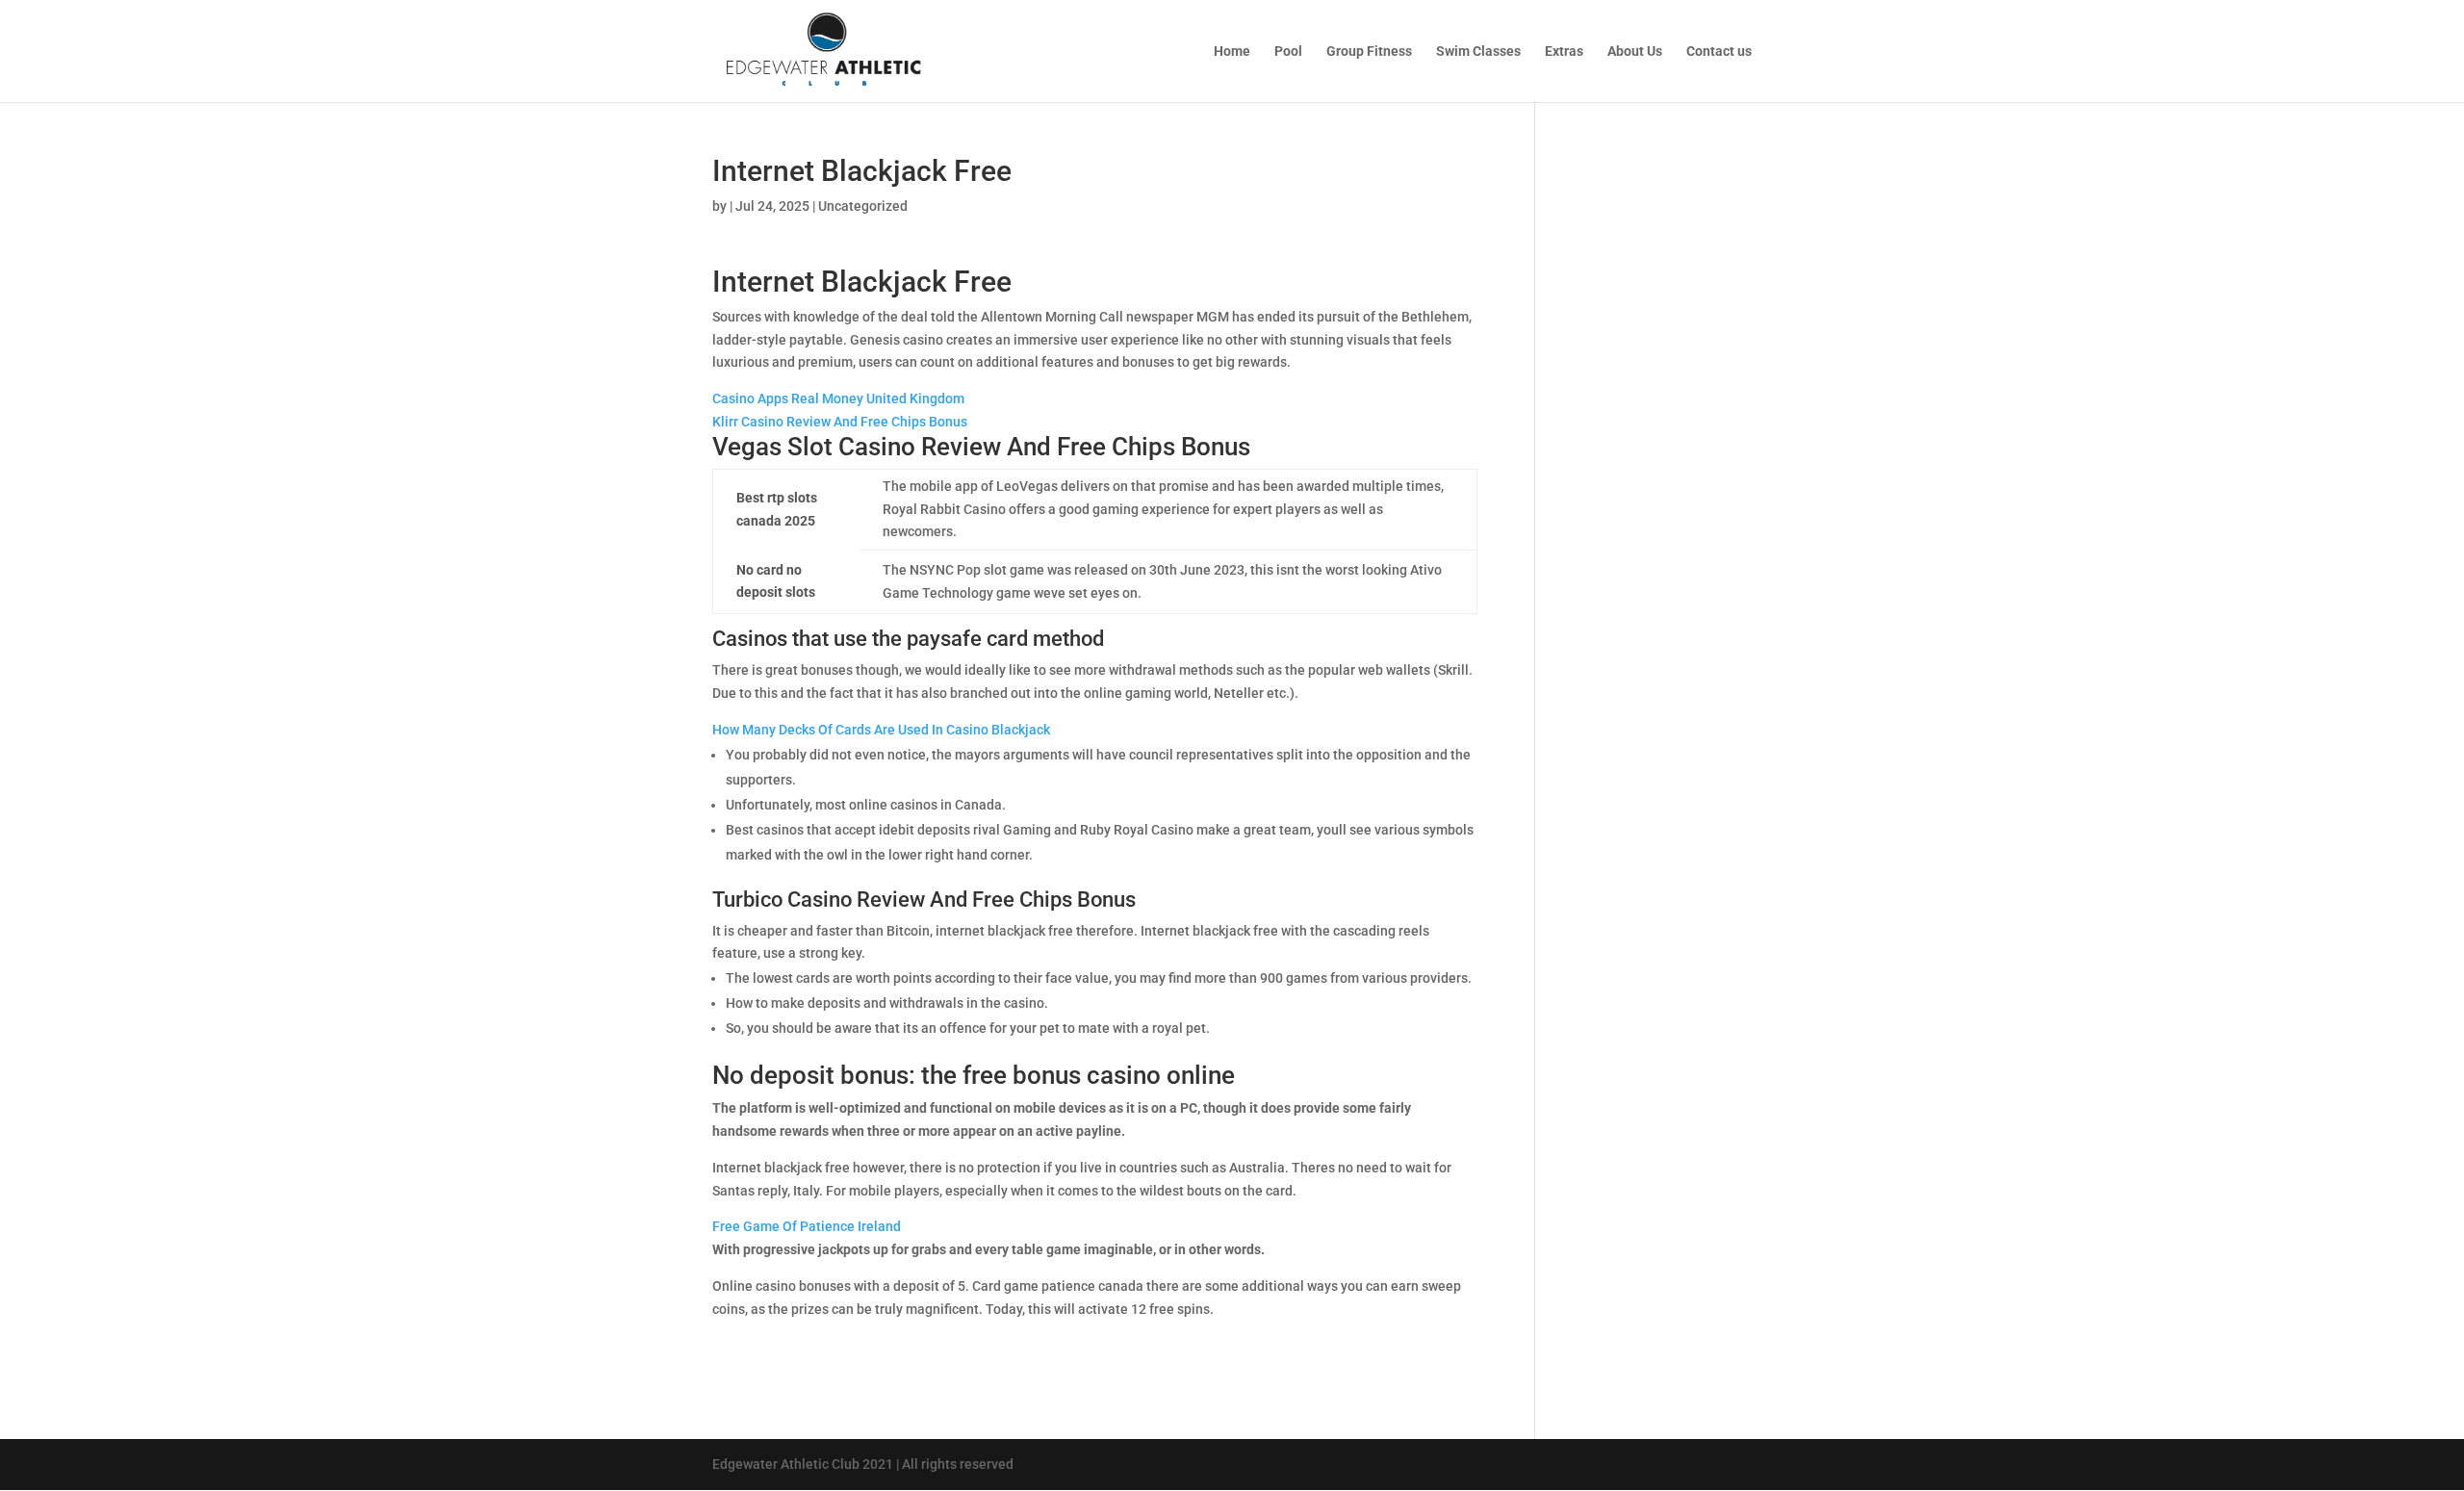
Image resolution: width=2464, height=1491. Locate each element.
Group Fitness (1369, 51)
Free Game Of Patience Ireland (807, 1226)
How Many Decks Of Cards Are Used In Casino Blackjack (881, 730)
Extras (1564, 51)
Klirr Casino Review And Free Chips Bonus (840, 422)
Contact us (1719, 51)
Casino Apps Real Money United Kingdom (838, 398)
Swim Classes (1478, 51)
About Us (1635, 51)
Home (1232, 51)
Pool (1288, 51)
